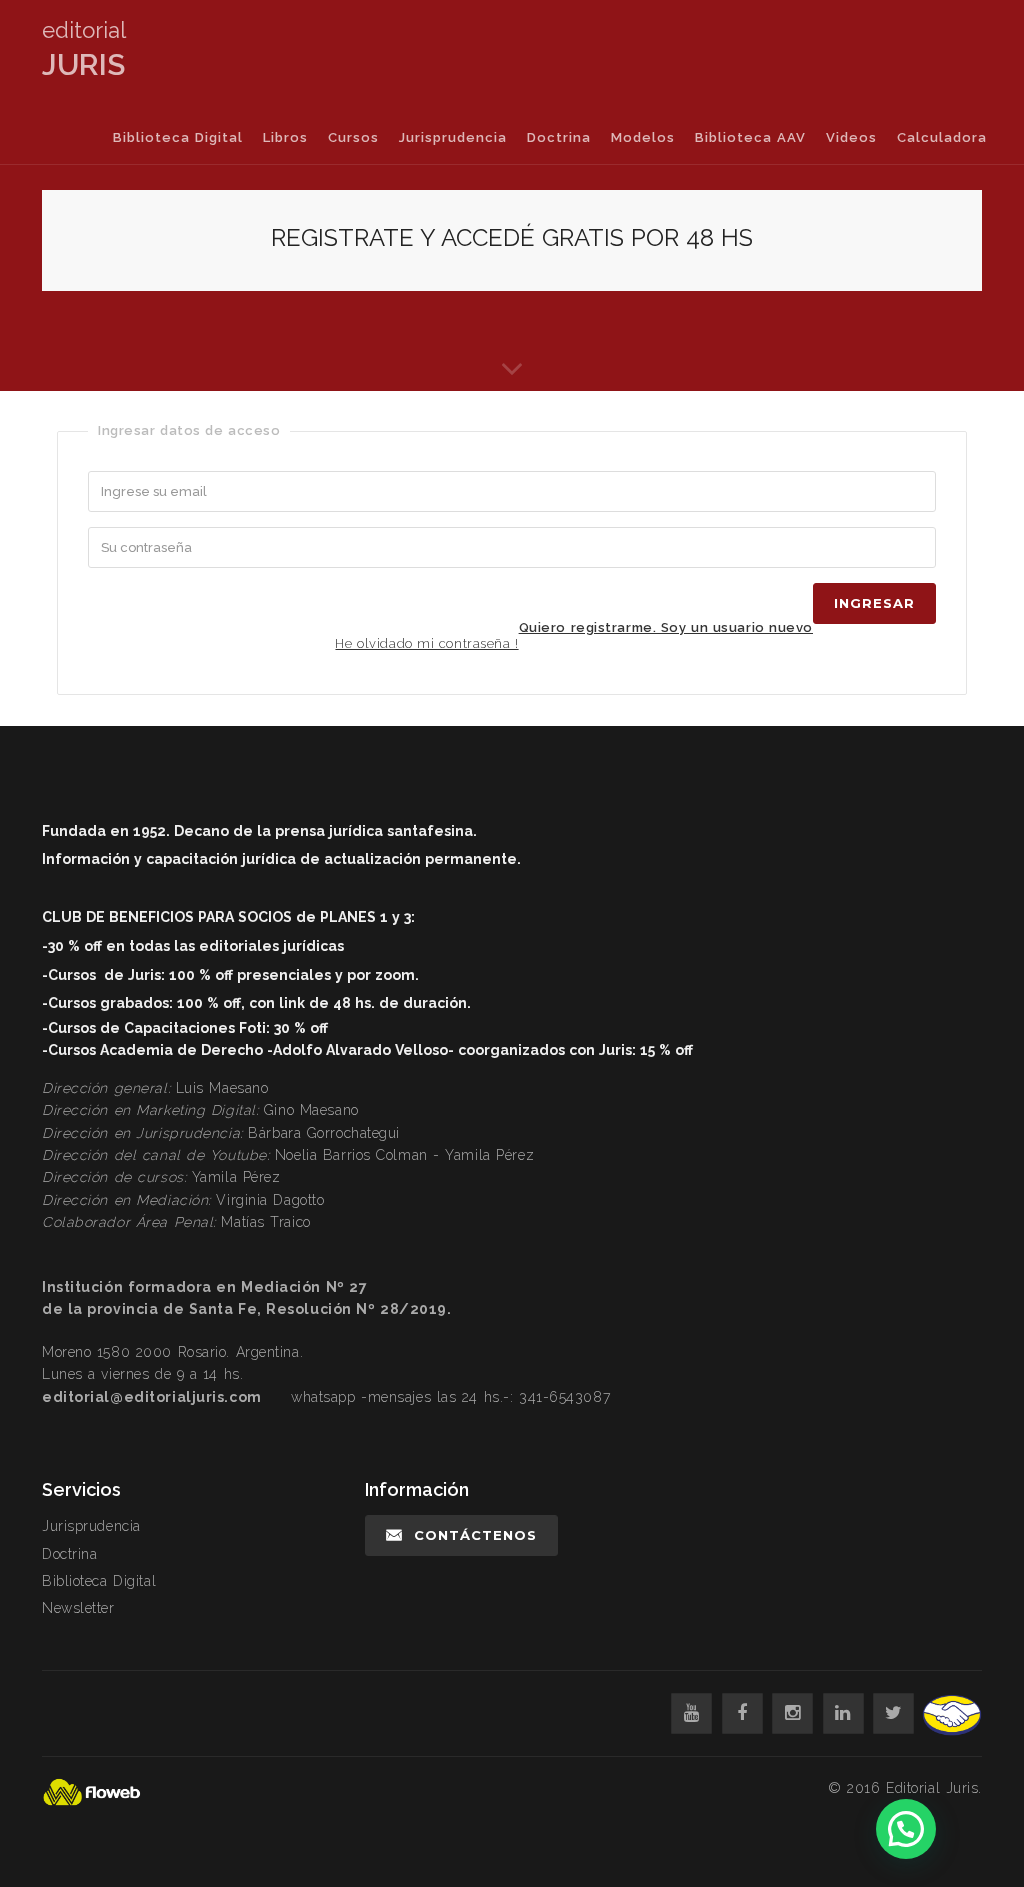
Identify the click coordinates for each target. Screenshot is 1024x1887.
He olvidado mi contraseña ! (426, 643)
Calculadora (942, 137)
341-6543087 (564, 1397)
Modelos (643, 137)
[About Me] (512, 361)
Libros (285, 137)
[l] (843, 1713)
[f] (742, 1713)
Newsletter (78, 1608)
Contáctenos (475, 1535)
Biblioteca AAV (750, 137)
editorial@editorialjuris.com (152, 1397)
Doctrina (559, 137)
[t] (893, 1713)
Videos (851, 137)
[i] (792, 1713)
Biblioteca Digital (178, 137)
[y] (691, 1713)
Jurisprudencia (453, 137)
